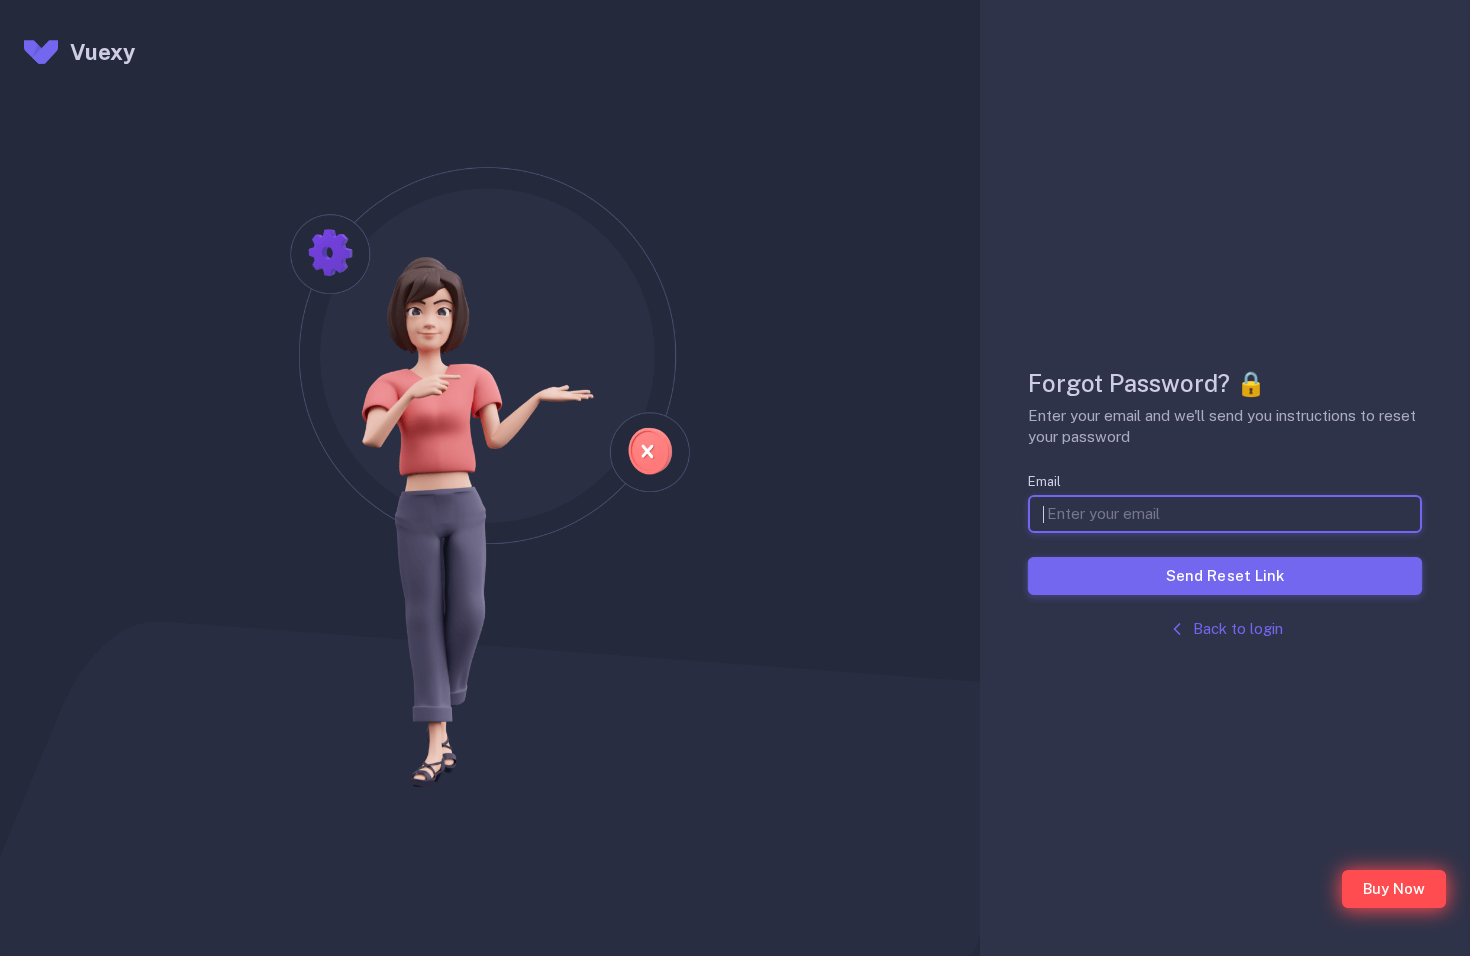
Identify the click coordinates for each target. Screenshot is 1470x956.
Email (1044, 481)
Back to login (1238, 628)
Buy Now (1394, 888)
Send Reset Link (1224, 575)
